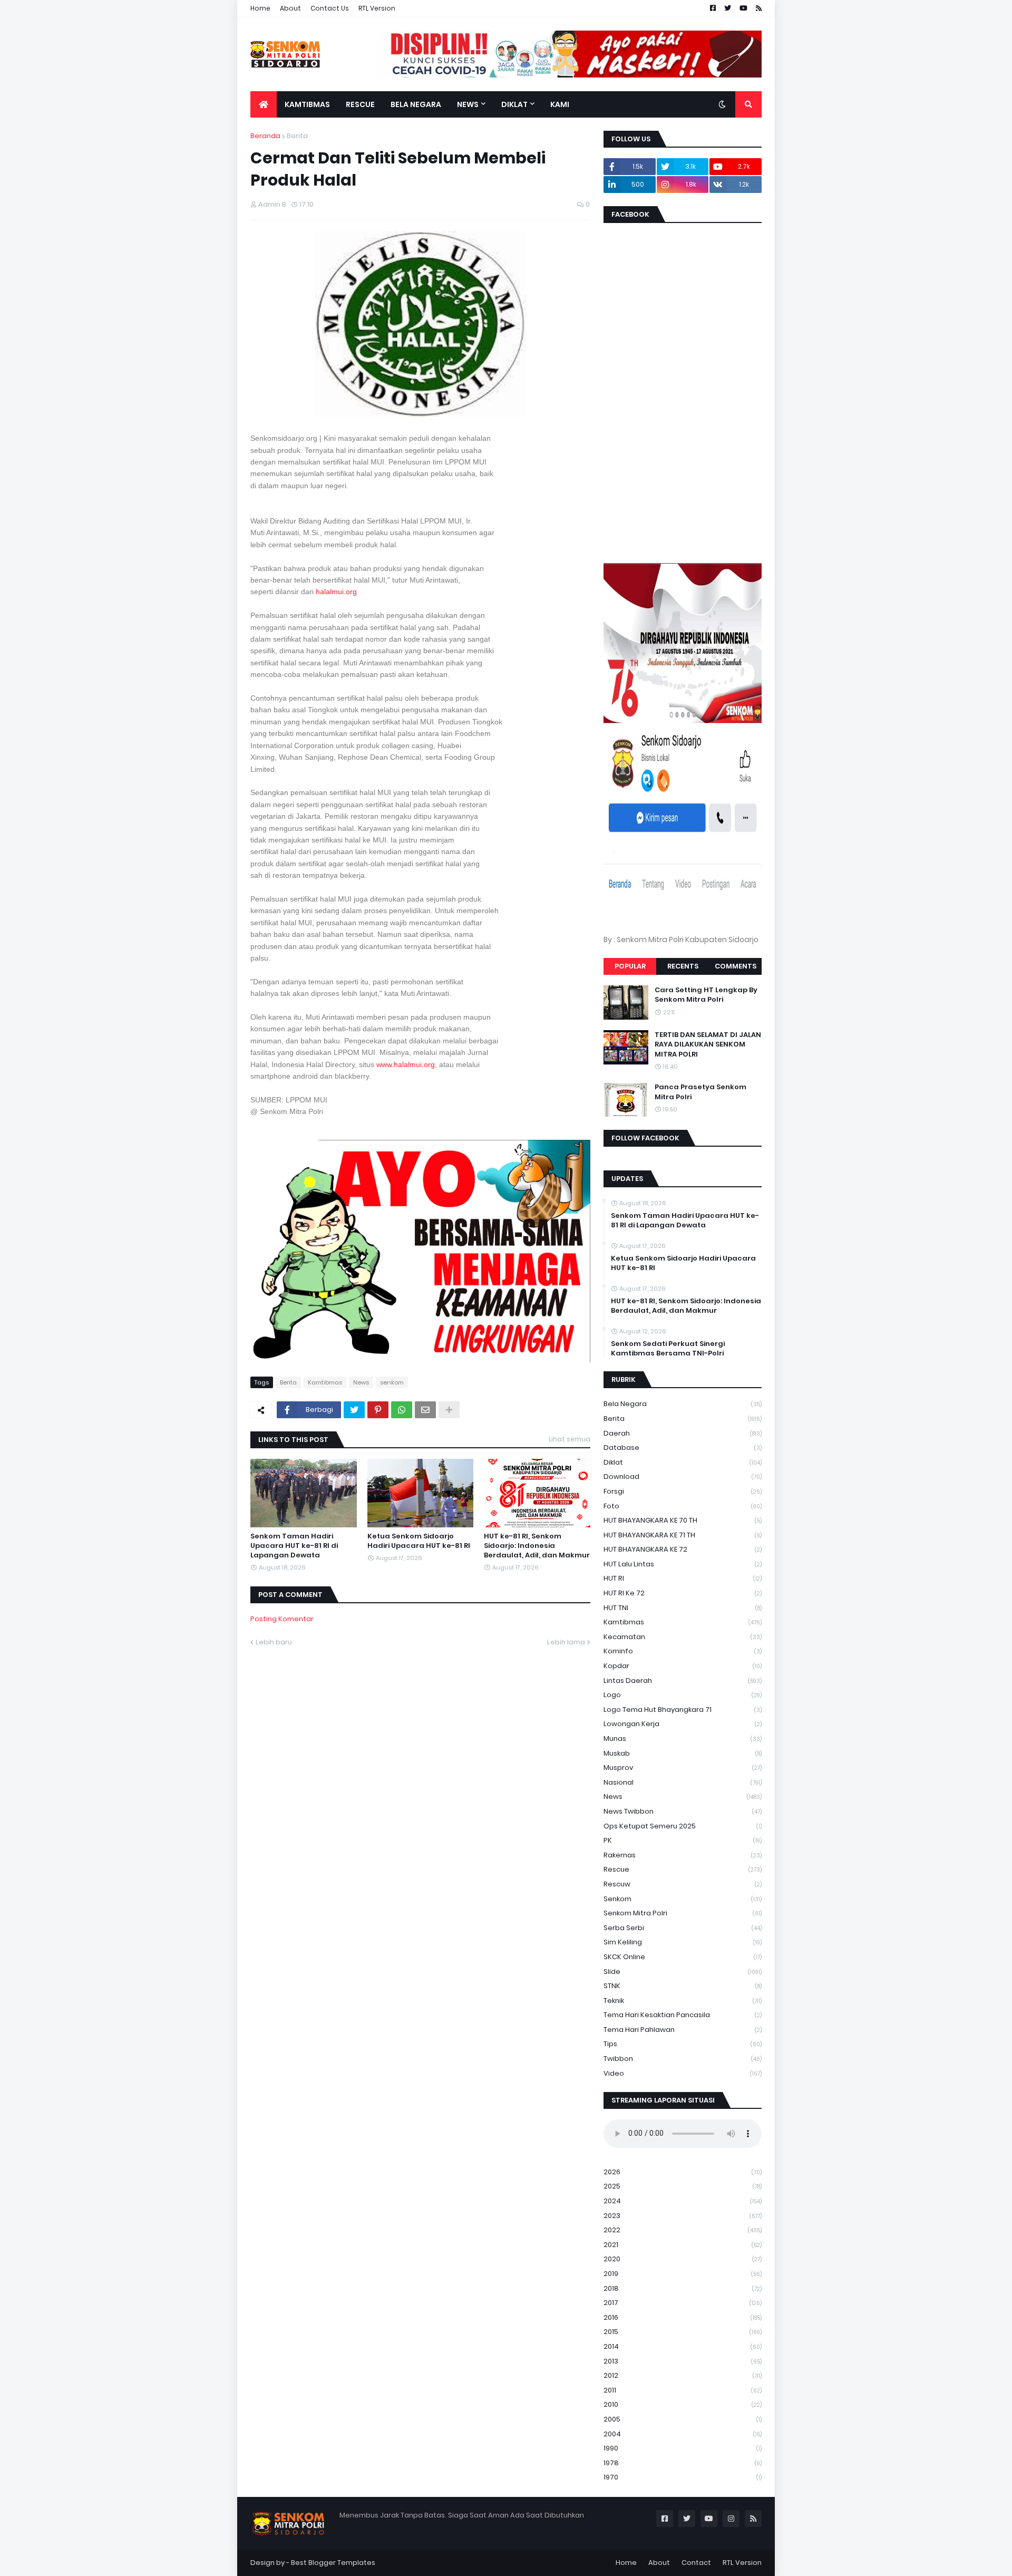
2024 (683, 2201)
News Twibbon (683, 1811)
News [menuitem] (468, 104)
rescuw (683, 1884)
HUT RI (683, 1578)
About (290, 8)
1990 (683, 2448)
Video (683, 2073)
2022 (683, 2230)
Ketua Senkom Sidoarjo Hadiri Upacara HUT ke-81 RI (419, 1541)
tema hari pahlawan (683, 2030)
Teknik (683, 2001)
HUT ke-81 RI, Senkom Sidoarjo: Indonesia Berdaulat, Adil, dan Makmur (537, 1546)
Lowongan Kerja (683, 1724)
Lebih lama (566, 1642)
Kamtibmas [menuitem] (307, 104)
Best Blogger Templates (333, 2563)
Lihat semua (570, 1439)
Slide (683, 1972)
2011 (683, 2390)
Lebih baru (274, 1642)
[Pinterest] (378, 1410)
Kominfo (683, 1651)
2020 (683, 2259)
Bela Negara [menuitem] (416, 104)
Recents (683, 966)
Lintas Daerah (683, 1681)
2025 (683, 2186)
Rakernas (683, 1855)
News (361, 1382)
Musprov (683, 1768)
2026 (683, 2172)
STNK (683, 1986)
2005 (683, 2419)
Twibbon (683, 2059)
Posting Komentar (282, 1619)
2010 (683, 2404)
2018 (683, 2288)
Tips (683, 2044)
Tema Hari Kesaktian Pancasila (683, 2015)
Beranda (265, 136)
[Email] (425, 1410)
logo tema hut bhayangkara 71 (683, 1710)
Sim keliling (683, 1942)
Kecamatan (683, 1637)
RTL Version (377, 8)
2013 (683, 2361)
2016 (683, 2317)
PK (683, 1840)
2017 (683, 2303)
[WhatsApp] (402, 1410)
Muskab (683, 1753)
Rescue (683, 1869)
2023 (683, 2216)
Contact (696, 2563)
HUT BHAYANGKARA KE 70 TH (683, 1520)
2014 (683, 2346)
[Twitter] (354, 1410)
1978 (683, 2463)
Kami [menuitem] (560, 104)
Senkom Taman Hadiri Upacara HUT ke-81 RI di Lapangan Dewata (294, 1546)
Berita (297, 136)
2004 (683, 2434)
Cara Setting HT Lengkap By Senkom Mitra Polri (706, 995)
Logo (683, 1695)
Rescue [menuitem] (360, 104)
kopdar (683, 1666)
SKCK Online (683, 1957)
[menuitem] (264, 104)
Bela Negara (683, 1404)
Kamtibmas (325, 1382)
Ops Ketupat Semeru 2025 (683, 1826)
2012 (683, 2375)
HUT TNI (683, 1608)
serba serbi (683, 1928)
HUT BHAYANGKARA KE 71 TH (683, 1535)
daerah (683, 1433)
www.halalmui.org (406, 1064)
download (683, 1476)
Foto (683, 1506)
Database (683, 1447)
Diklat (683, 1462)
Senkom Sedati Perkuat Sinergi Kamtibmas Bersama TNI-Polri (668, 1349)
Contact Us (330, 8)
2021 (683, 2245)
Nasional (683, 1782)
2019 (683, 2274)
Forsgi (683, 1491)
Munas (683, 1739)
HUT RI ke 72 (683, 1593)
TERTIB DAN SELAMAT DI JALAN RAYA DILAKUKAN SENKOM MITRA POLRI (708, 1044)
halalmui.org (336, 592)
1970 (683, 2477)
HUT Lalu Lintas (683, 1564)
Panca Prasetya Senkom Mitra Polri (700, 1092)
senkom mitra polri (683, 1913)
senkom (392, 1382)
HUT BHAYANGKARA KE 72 (683, 1549)
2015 (683, 2332)
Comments (736, 966)
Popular (630, 966)
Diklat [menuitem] (514, 104)
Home (260, 8)
